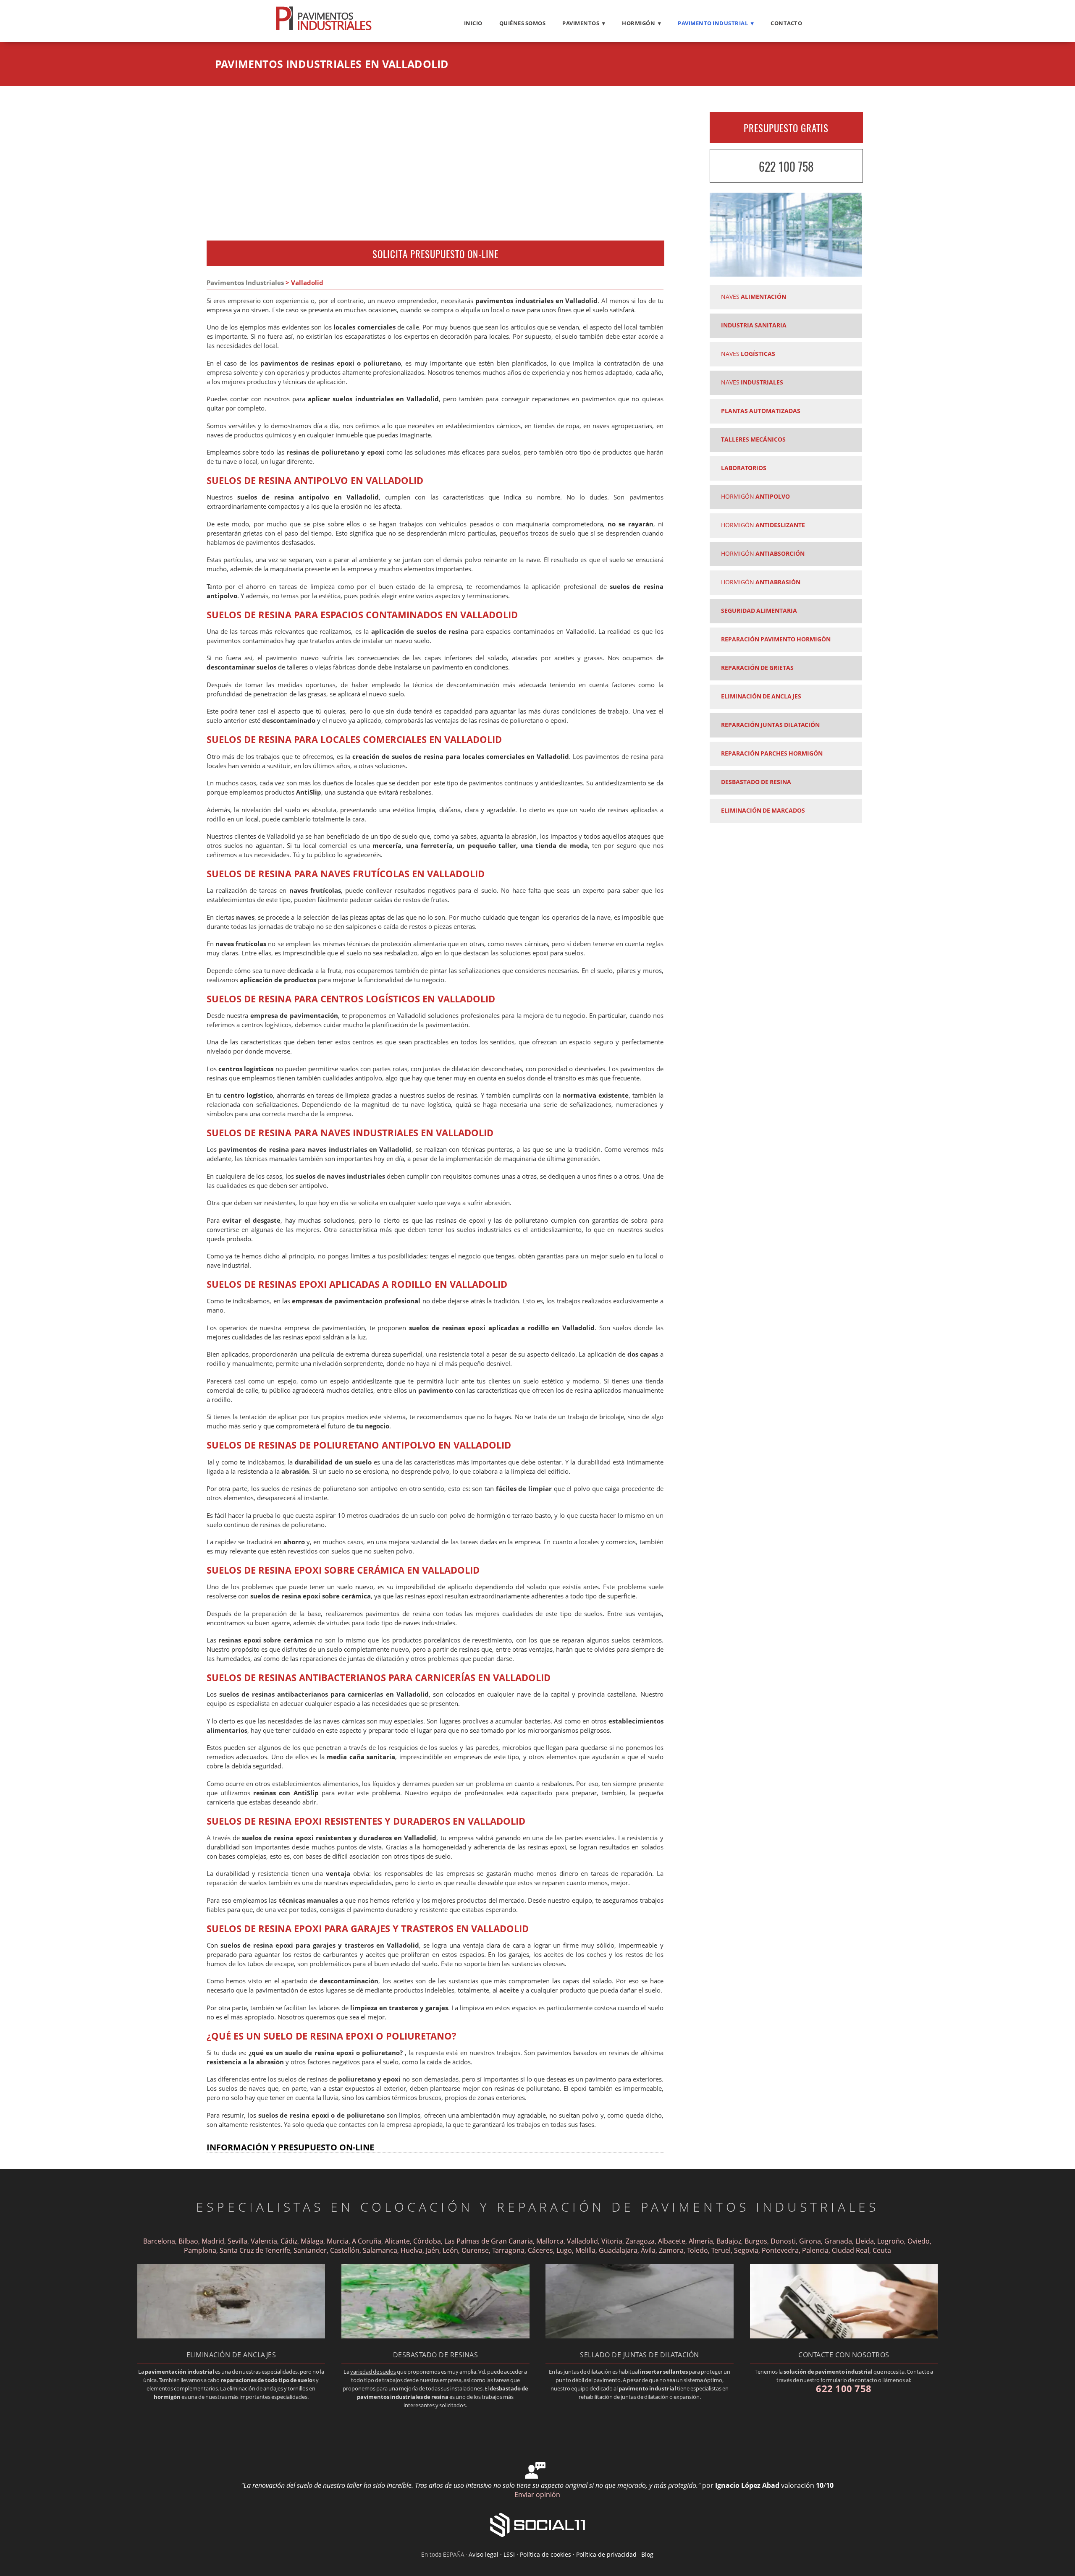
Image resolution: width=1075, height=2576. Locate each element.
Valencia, (265, 2241)
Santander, (311, 2250)
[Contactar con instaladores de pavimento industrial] (844, 2336)
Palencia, (817, 2250)
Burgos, (757, 2241)
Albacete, (673, 2241)
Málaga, (313, 2241)
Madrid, (214, 2241)
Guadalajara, (620, 2250)
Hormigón (638, 23)
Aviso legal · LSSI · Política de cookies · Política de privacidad (553, 2554)
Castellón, (346, 2250)
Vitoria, (613, 2241)
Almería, (702, 2241)
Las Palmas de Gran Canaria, (489, 2241)
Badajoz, (730, 2241)
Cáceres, (541, 2250)
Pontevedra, (782, 2250)
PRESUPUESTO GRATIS (786, 128)
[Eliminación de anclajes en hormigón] (231, 2336)
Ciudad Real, (852, 2250)
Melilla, (586, 2250)
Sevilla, (238, 2241)
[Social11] (537, 2524)
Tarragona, (509, 2250)
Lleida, (865, 2241)
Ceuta (882, 2250)
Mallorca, (551, 2241)
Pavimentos (581, 23)
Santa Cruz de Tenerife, (256, 2250)
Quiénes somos (523, 23)
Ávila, (650, 2250)
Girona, (811, 2241)
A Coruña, (367, 2241)
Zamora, (673, 2250)
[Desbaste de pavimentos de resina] (435, 2336)
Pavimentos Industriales (245, 283)
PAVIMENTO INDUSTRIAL (713, 23)
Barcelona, (160, 2241)
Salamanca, (381, 2250)
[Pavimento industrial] (323, 30)
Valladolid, (583, 2241)
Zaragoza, (641, 2241)
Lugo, (565, 2250)
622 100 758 (786, 166)
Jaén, (433, 2250)
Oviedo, (919, 2241)
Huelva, (412, 2250)
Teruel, (723, 2250)
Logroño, (891, 2241)
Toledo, (699, 2250)
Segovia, (748, 2250)
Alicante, (398, 2241)
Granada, (839, 2241)
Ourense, (476, 2250)
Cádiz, (290, 2241)
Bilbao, (189, 2241)
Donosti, (784, 2241)
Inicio (473, 23)
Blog (647, 2554)
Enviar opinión (537, 2495)
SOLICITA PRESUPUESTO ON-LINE (435, 254)
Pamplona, (201, 2250)
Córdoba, (428, 2241)
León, (451, 2250)
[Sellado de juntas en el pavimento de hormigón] (639, 2336)
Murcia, (338, 2241)
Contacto (786, 23)
